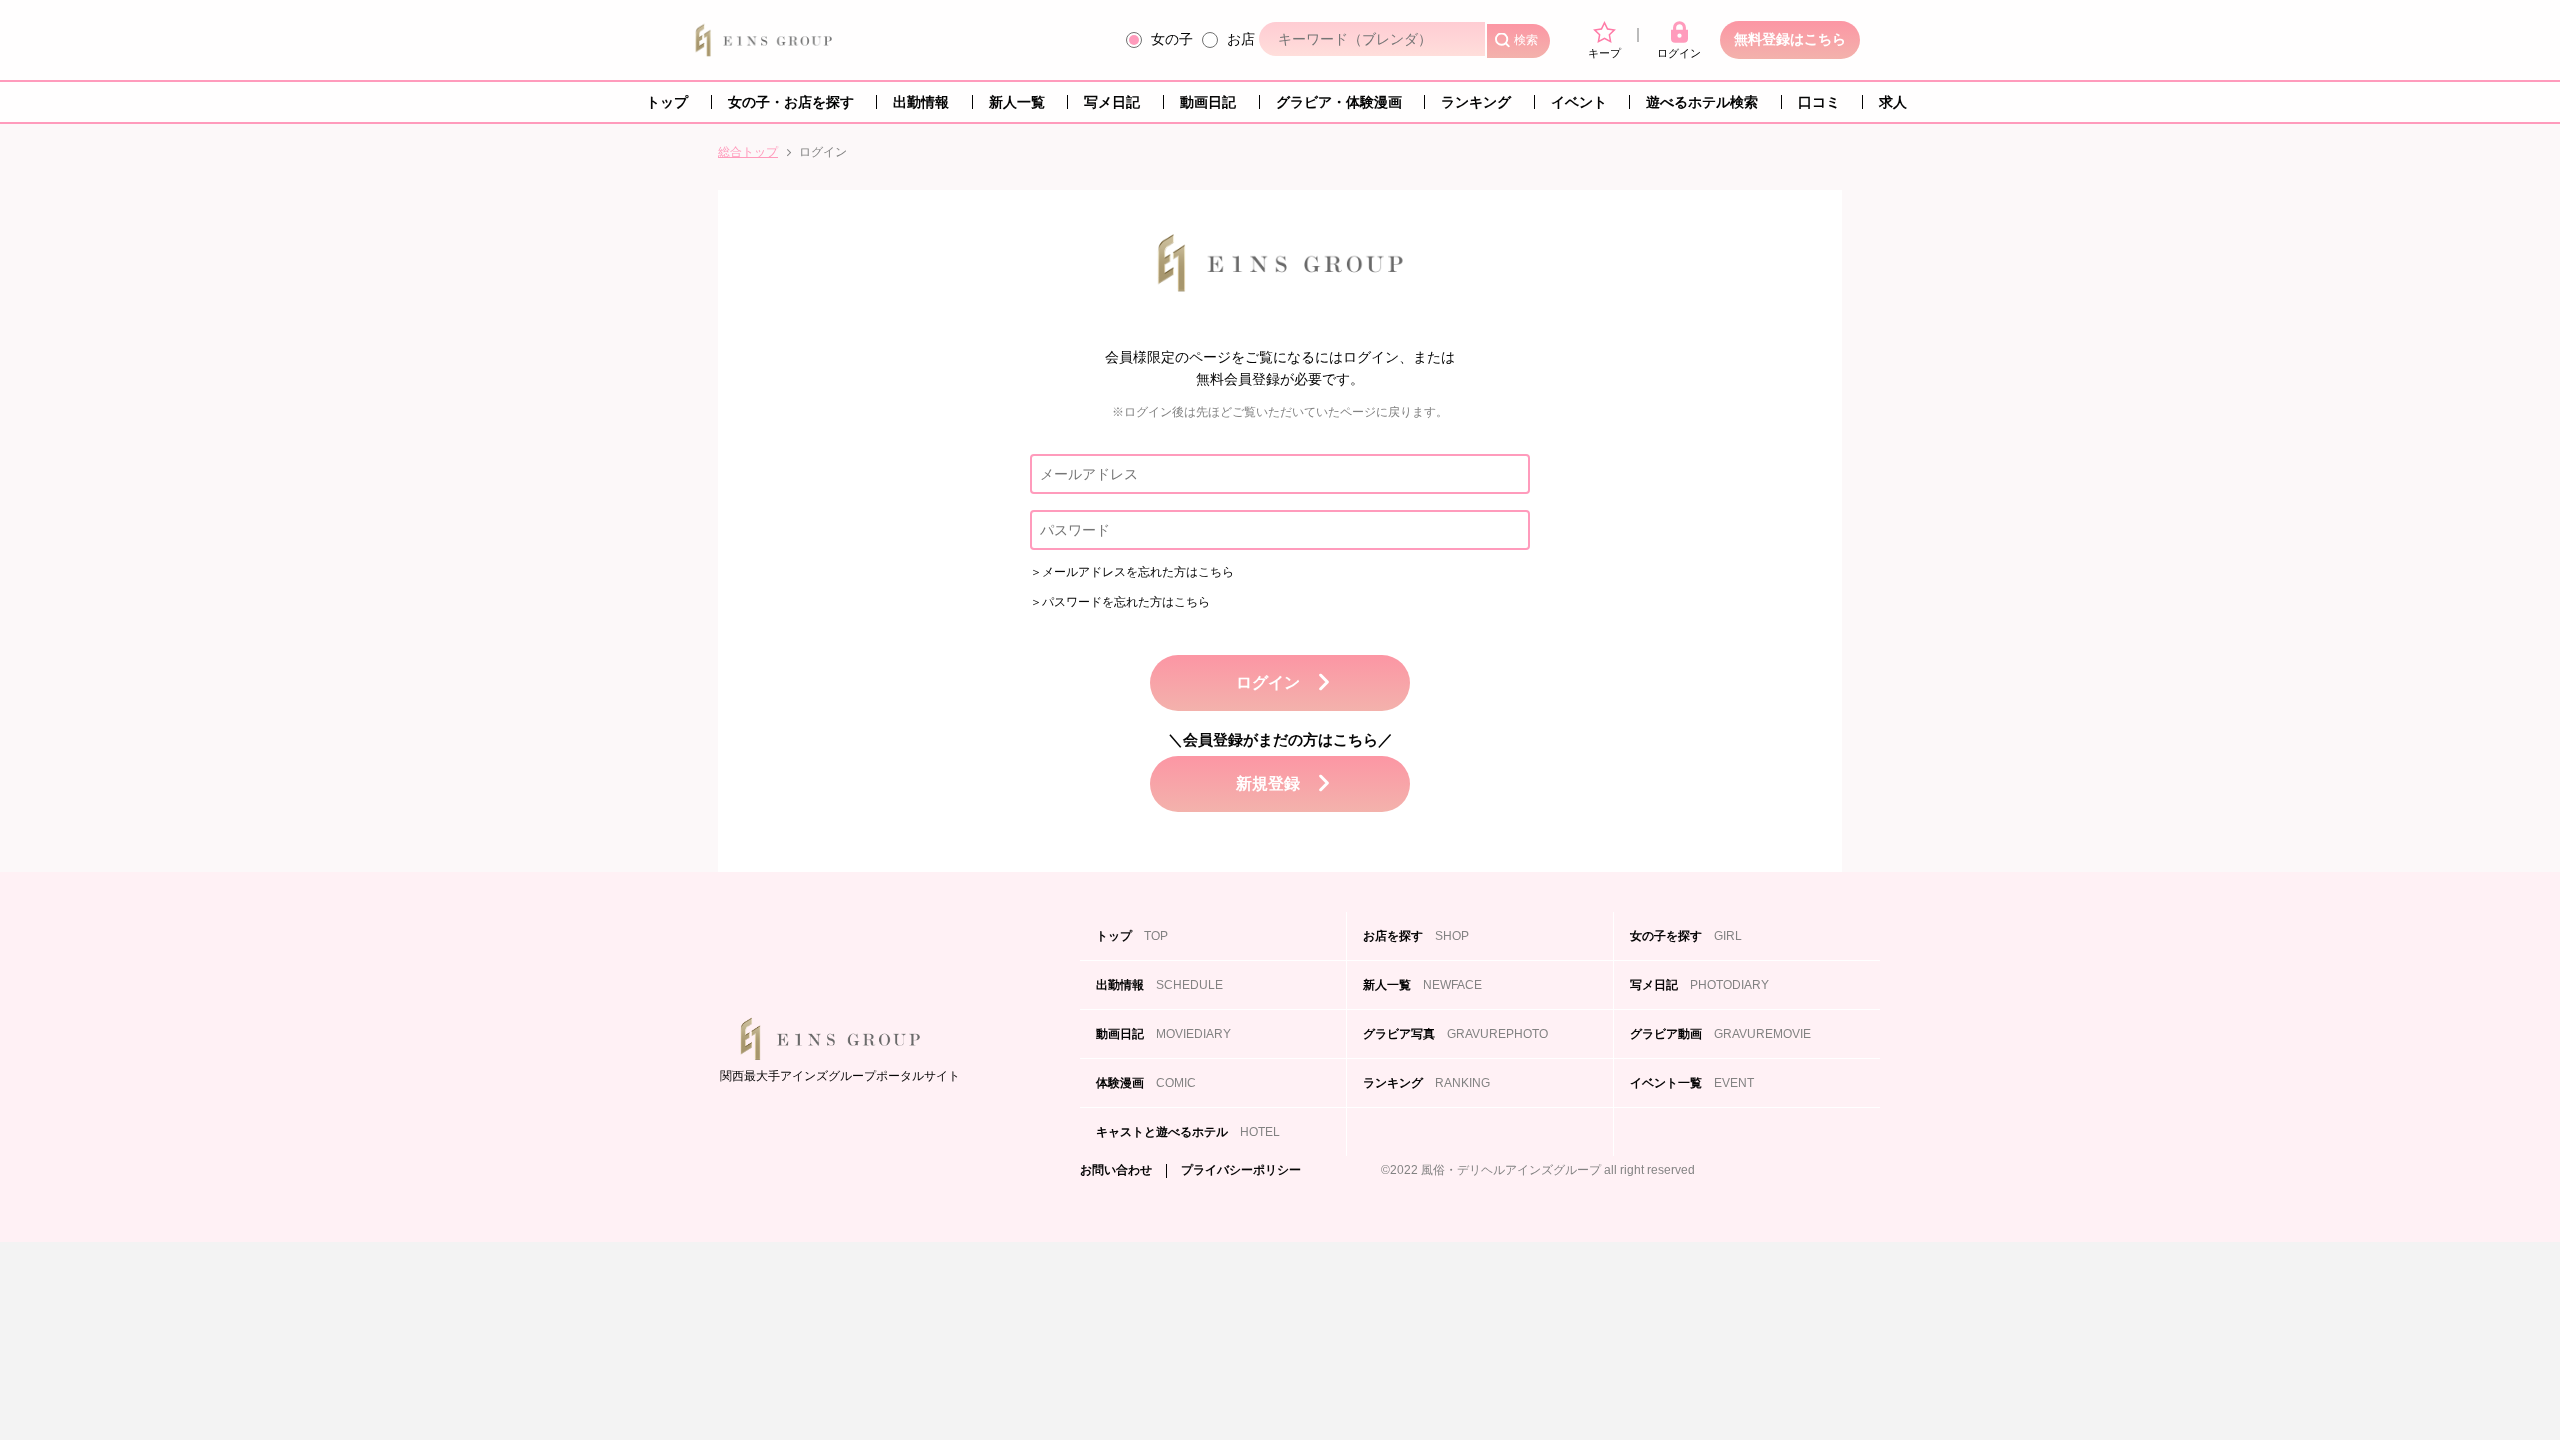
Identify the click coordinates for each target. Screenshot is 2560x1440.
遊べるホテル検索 (1702, 102)
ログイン (1679, 53)
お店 (1241, 39)
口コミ (1819, 102)
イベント (1579, 102)
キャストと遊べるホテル (1188, 1132)
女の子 (1172, 39)
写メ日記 (1112, 102)
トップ (667, 102)
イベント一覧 (1692, 1083)
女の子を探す (1686, 936)
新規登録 (1268, 783)
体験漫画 (1146, 1083)
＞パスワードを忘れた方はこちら (1120, 602)
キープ (1604, 53)
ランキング (1476, 102)
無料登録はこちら (1790, 39)
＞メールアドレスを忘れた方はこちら (1132, 572)
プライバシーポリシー (1241, 1170)
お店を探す (1416, 936)
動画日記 (1208, 102)
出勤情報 (921, 102)
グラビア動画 (1720, 1034)
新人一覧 (1017, 102)
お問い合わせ (1116, 1170)
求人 (1893, 102)
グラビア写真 (1455, 1034)
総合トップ (748, 152)
